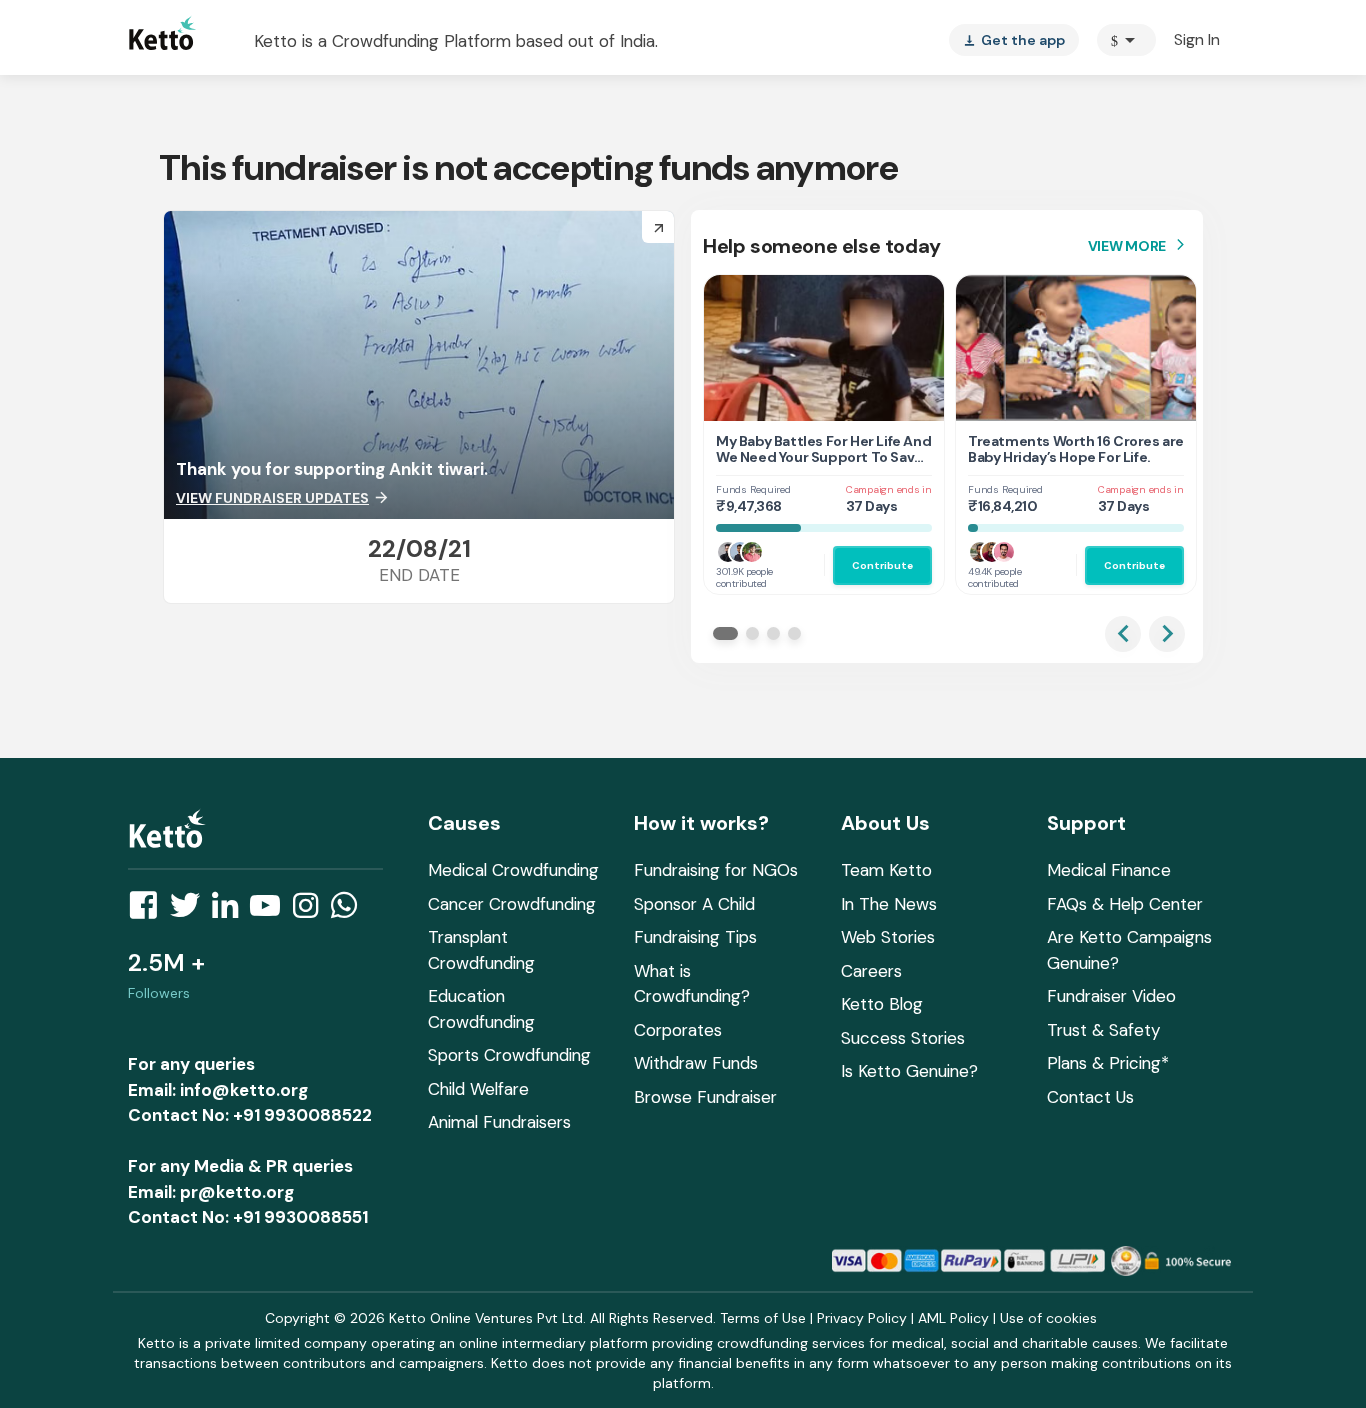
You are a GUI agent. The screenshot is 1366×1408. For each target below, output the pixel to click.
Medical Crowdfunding (513, 870)
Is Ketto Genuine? (909, 1071)
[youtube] (271, 911)
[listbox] (1014, 40)
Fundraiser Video (1111, 996)
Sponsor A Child (694, 904)
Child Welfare (478, 1089)
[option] (1126, 40)
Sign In (1197, 39)
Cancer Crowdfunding (512, 904)
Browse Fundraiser (705, 1097)
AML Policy (953, 1318)
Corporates (678, 1030)
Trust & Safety (1103, 1030)
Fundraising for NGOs (716, 870)
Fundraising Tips (695, 937)
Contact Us (1090, 1097)
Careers (871, 971)
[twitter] (191, 911)
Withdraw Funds (696, 1063)
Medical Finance (1109, 870)
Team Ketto (886, 870)
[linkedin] (231, 911)
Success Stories (903, 1038)
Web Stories (888, 937)
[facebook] (149, 911)
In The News (889, 904)
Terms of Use (763, 1318)
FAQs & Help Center (1125, 904)
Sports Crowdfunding (509, 1055)
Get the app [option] (1014, 40)
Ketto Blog (882, 1004)
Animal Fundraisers (499, 1122)
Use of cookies (1048, 1318)
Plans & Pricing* (1108, 1063)
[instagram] (311, 911)
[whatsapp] (350, 911)
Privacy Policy (862, 1318)
